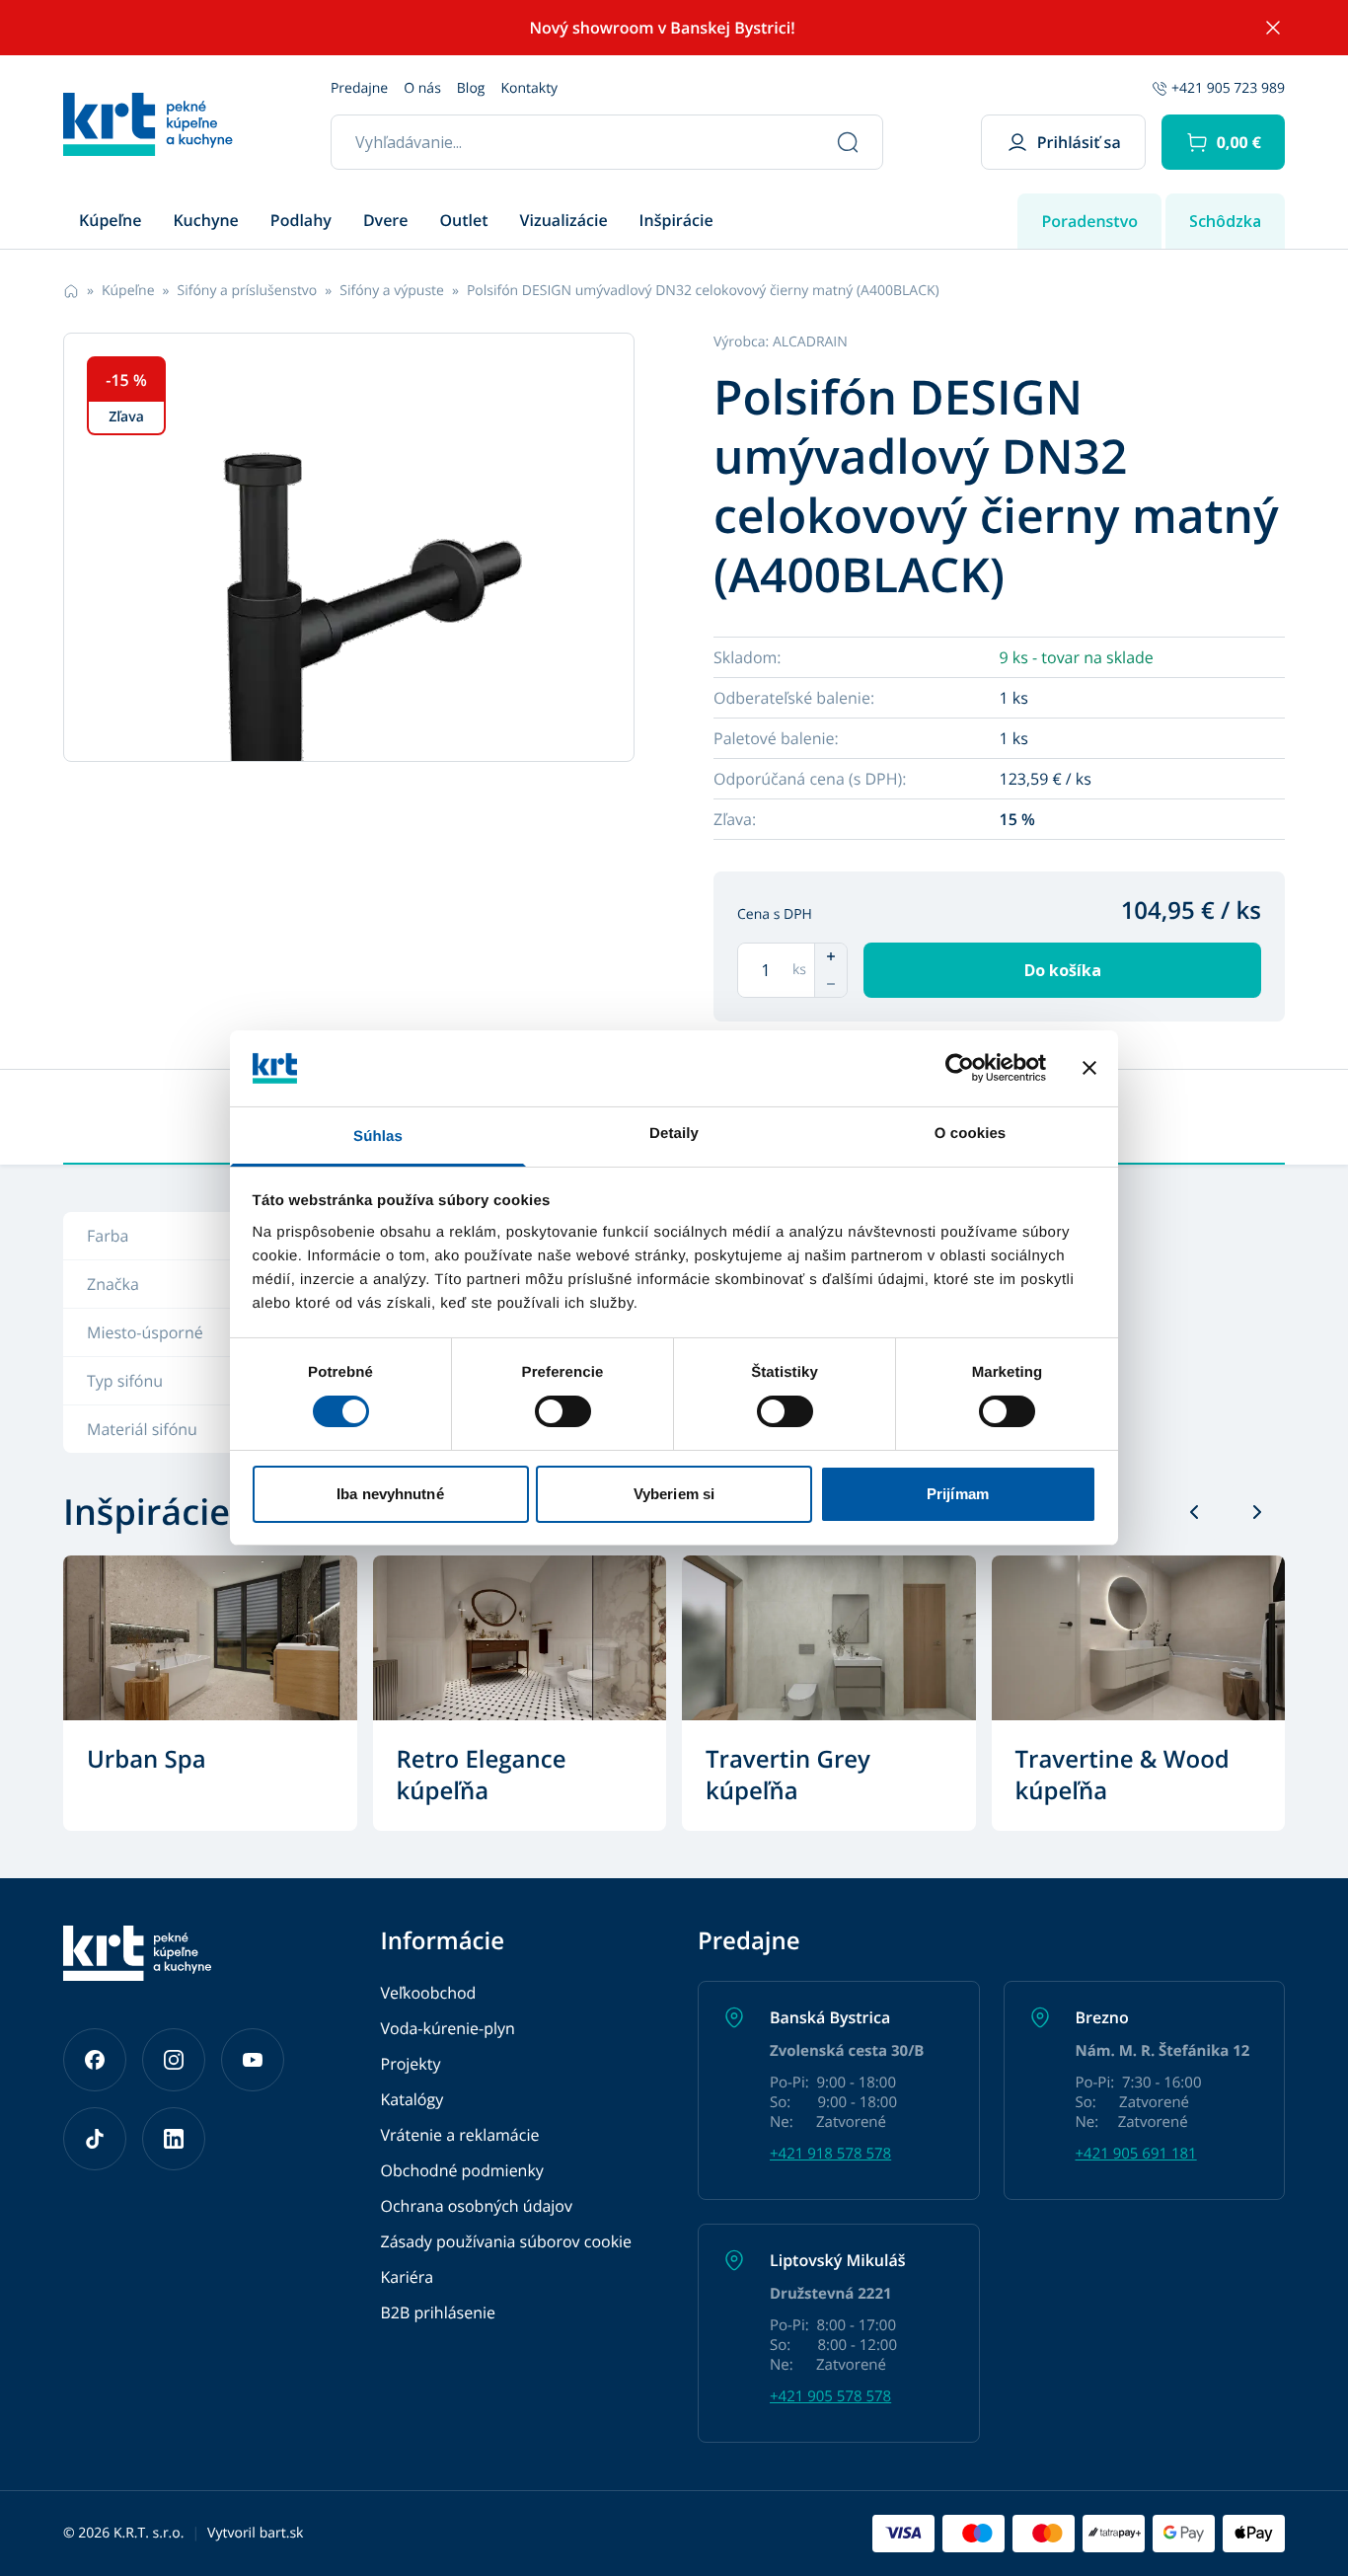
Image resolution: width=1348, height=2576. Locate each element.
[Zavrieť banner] (1089, 1068)
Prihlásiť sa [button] (1079, 142)
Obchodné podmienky (462, 2170)
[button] (1223, 142)
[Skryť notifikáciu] (1273, 28)
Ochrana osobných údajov (477, 2206)
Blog (471, 88)
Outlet (464, 220)
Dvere (386, 220)
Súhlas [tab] (378, 1136)
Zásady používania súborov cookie (507, 2241)
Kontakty (529, 88)
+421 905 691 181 (1136, 2154)
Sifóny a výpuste (392, 291)
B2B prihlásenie (439, 2312)
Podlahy (301, 220)
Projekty (411, 2064)
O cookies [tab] (971, 1134)
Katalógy (412, 2099)
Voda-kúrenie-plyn (448, 2028)
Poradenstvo (1089, 221)
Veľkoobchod (429, 1993)
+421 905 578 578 (830, 2396)
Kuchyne (205, 220)
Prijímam (958, 1494)
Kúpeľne (128, 291)
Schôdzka (1225, 221)
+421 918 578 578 (830, 2154)
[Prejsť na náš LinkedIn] (174, 2139)
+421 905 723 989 (1228, 88)
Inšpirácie (676, 220)
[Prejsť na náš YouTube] (253, 2060)
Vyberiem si (674, 1494)
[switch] (563, 1411)
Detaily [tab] (674, 1134)
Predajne (359, 88)
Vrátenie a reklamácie (460, 2135)
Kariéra (408, 2277)
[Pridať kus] (831, 956)
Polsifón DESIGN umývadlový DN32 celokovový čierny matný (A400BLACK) (703, 291)
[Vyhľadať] (848, 142)
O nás (422, 88)
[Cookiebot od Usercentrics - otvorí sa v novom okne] (960, 1068)
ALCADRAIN (810, 342)
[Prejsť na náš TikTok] (95, 2139)
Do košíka (1063, 970)
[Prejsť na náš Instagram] (174, 2060)
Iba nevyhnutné (390, 1494)
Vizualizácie (564, 220)
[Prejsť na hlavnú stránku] (148, 124)
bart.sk (282, 2533)
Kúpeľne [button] (110, 220)
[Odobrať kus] (831, 984)
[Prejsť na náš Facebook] (95, 2060)
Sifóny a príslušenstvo (247, 291)
